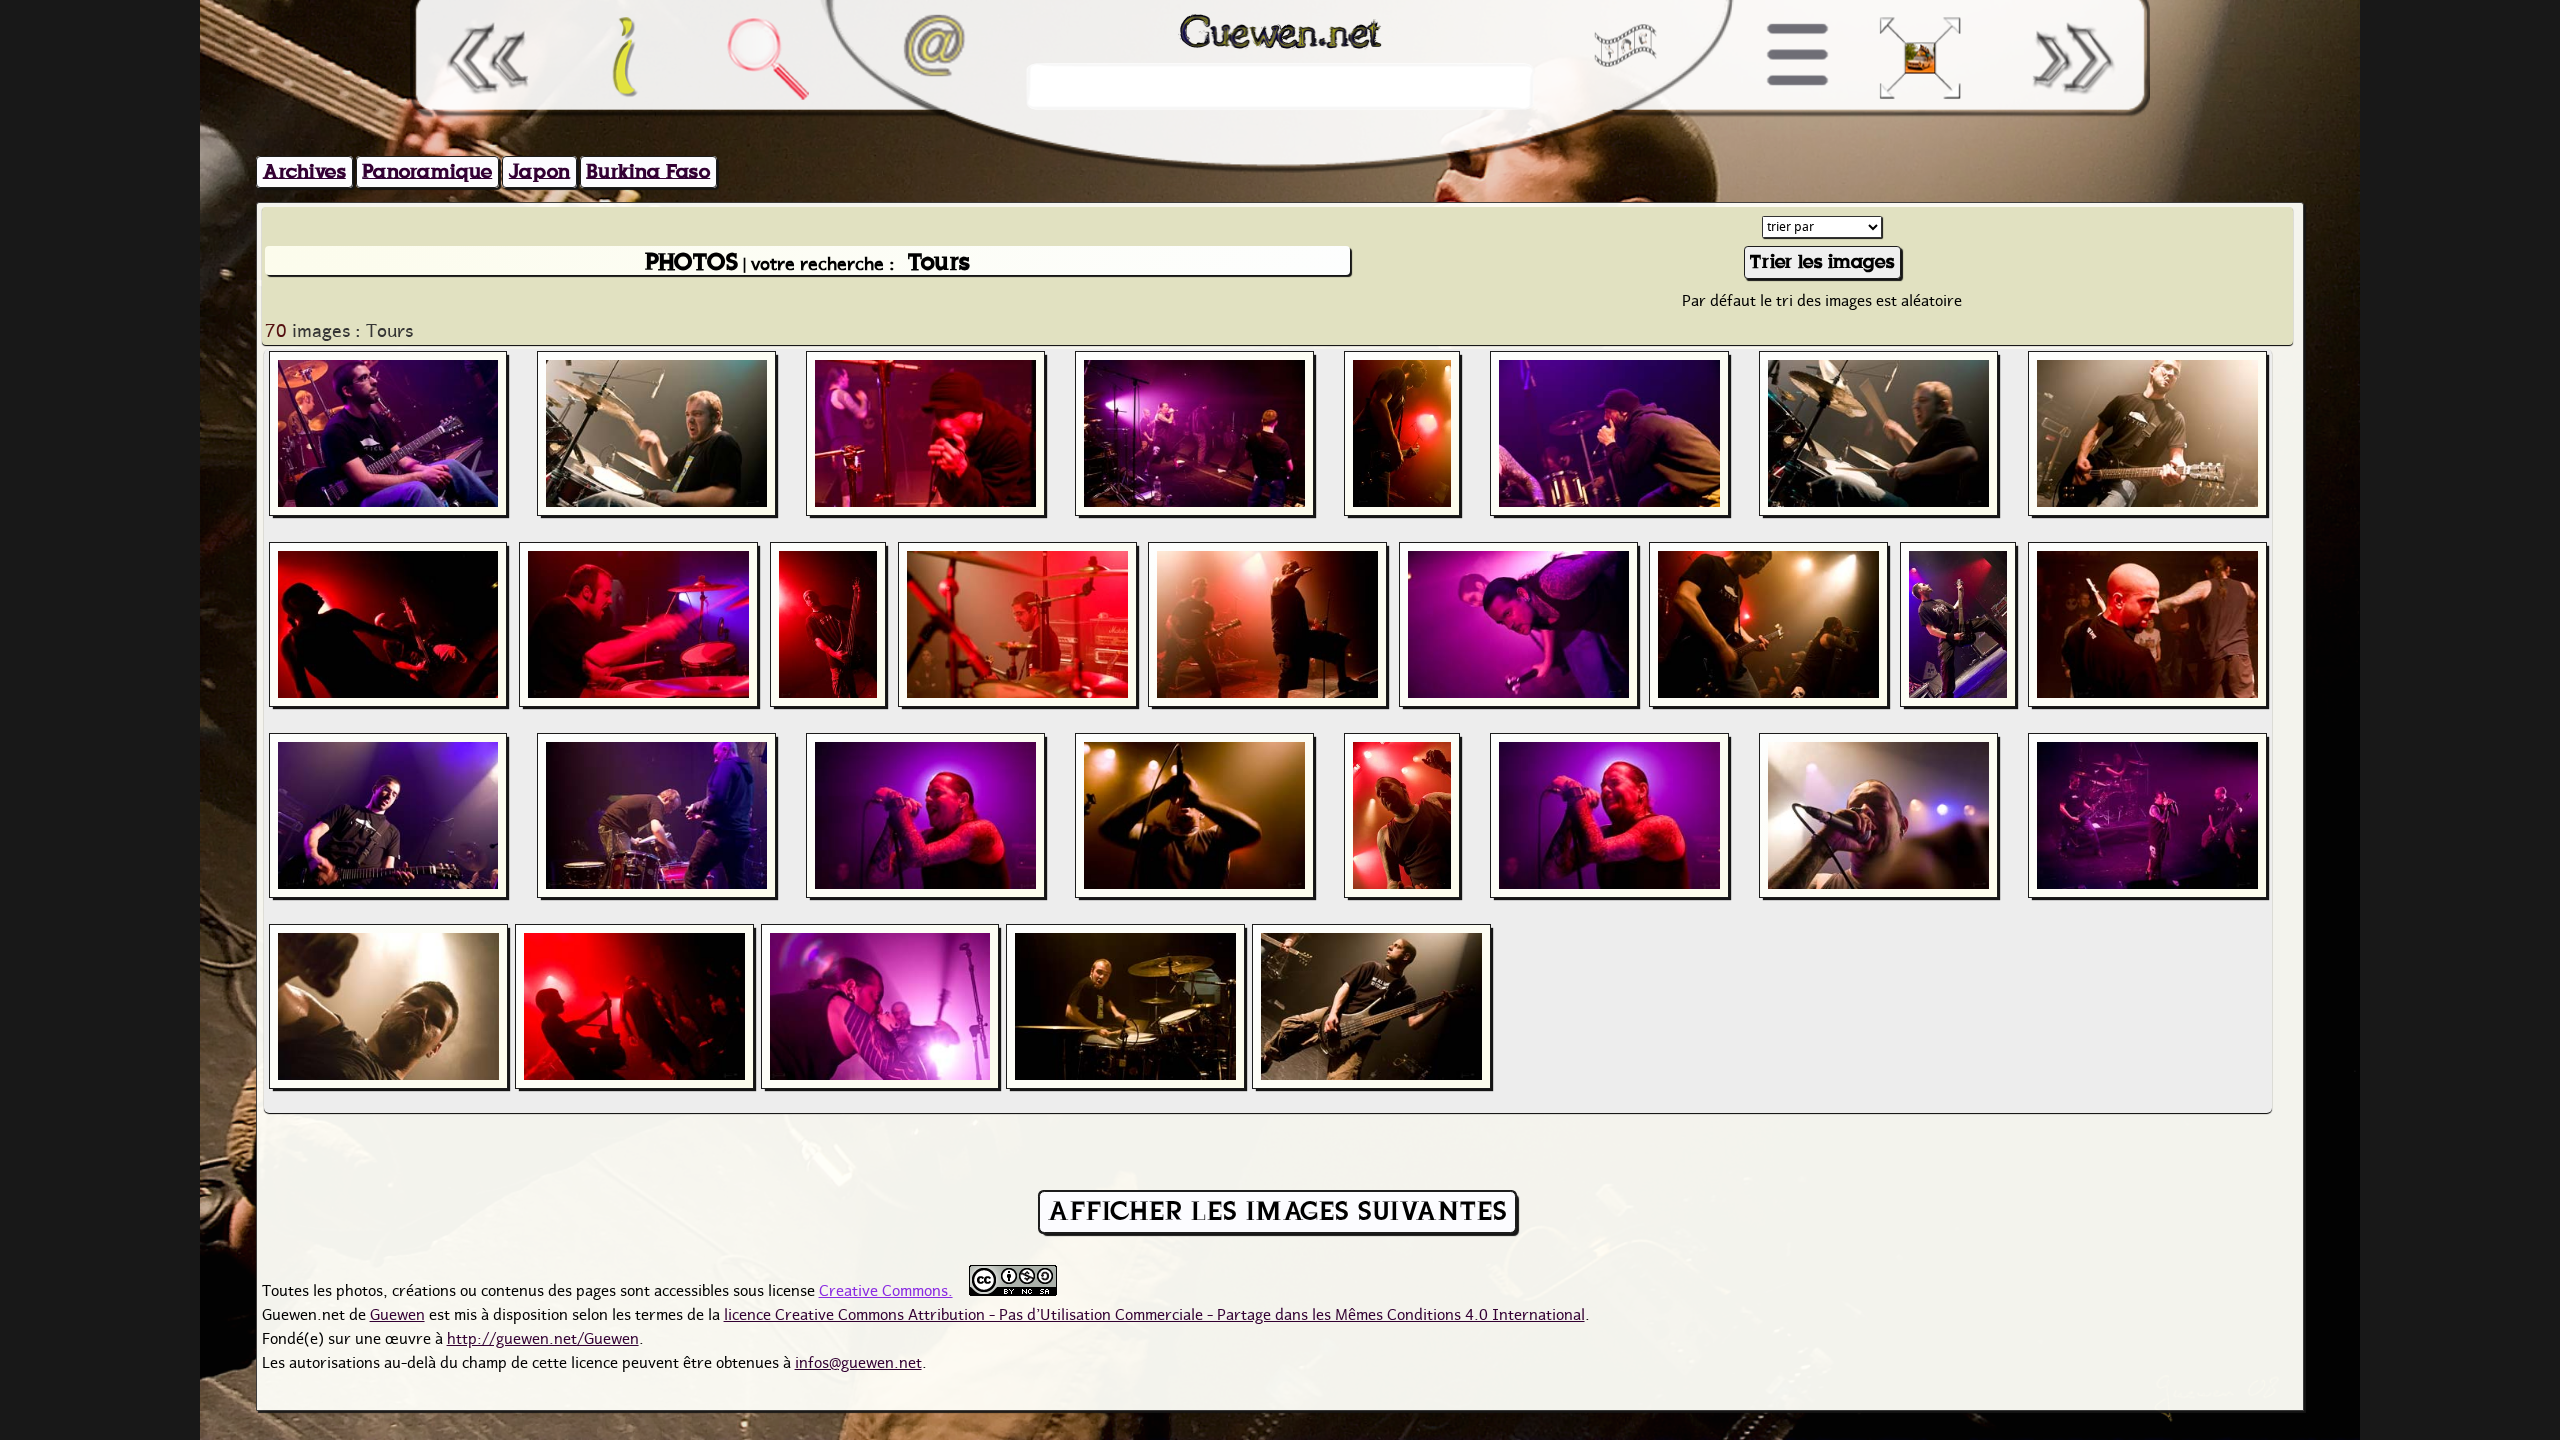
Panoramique (427, 171)
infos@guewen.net (858, 1360)
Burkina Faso (648, 171)
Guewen (397, 1312)
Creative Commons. (886, 1288)
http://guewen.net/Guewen (543, 1336)
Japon (539, 171)
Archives (304, 171)
